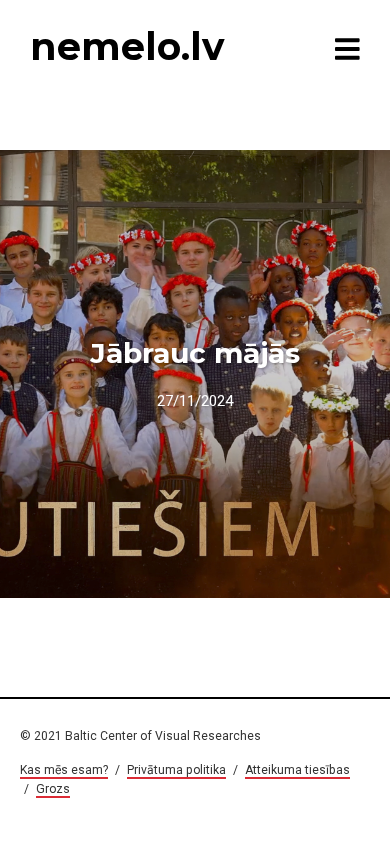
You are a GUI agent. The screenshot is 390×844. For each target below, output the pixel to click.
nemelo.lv (127, 46)
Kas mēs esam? (64, 770)
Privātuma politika (176, 770)
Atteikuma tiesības (297, 770)
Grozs (53, 789)
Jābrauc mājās (195, 353)
